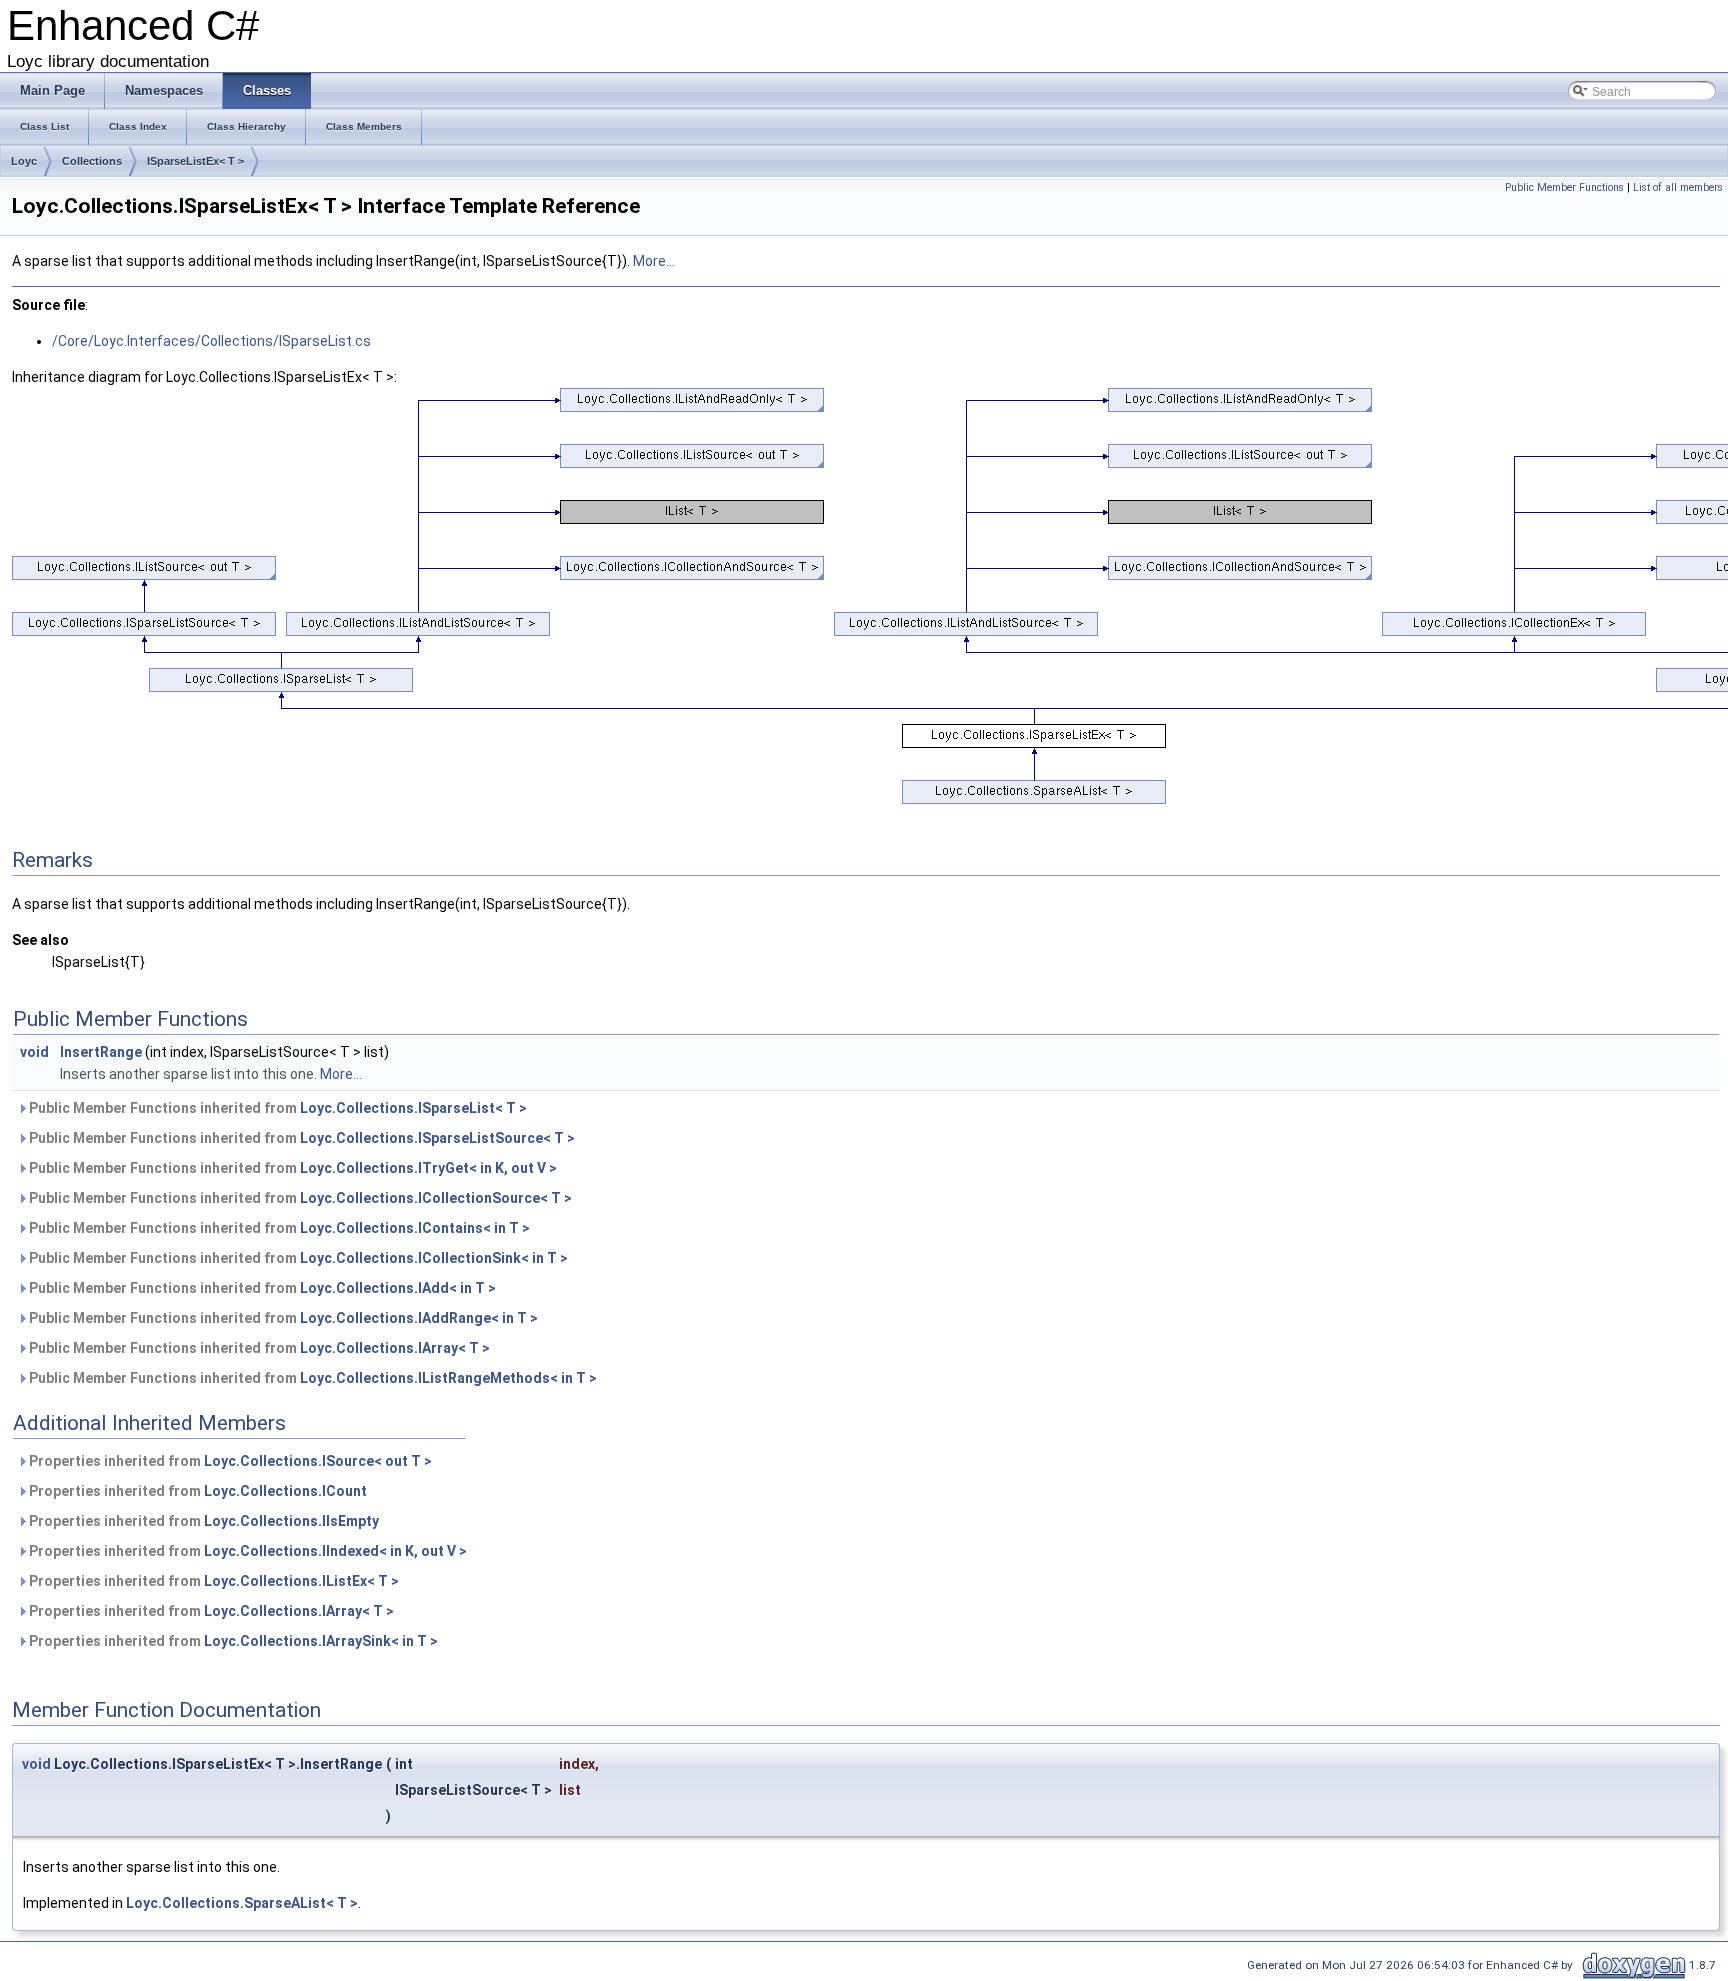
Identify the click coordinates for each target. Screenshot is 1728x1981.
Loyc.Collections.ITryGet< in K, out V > (428, 1168)
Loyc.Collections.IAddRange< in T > (419, 1318)
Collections (92, 161)
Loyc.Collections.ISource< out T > (318, 1461)
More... (654, 261)
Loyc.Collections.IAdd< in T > (398, 1288)
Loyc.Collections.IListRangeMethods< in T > (448, 1378)
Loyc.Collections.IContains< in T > (415, 1228)
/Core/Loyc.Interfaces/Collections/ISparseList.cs (211, 341)
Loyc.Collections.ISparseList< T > (413, 1108)
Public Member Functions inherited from (276, 1108)
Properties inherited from (229, 1461)
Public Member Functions (1564, 187)
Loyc (24, 161)
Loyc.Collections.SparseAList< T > (242, 1903)
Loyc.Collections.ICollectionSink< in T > (434, 1258)
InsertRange (101, 1052)
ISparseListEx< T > (195, 161)
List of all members (1678, 187)
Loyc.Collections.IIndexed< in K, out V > (335, 1551)
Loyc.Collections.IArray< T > (395, 1348)
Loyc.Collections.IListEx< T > (301, 1581)
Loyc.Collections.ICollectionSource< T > (436, 1198)
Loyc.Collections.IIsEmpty (291, 1521)
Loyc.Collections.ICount (285, 1491)
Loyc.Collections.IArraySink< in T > (321, 1641)
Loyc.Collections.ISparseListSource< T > (437, 1138)
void (34, 1052)
